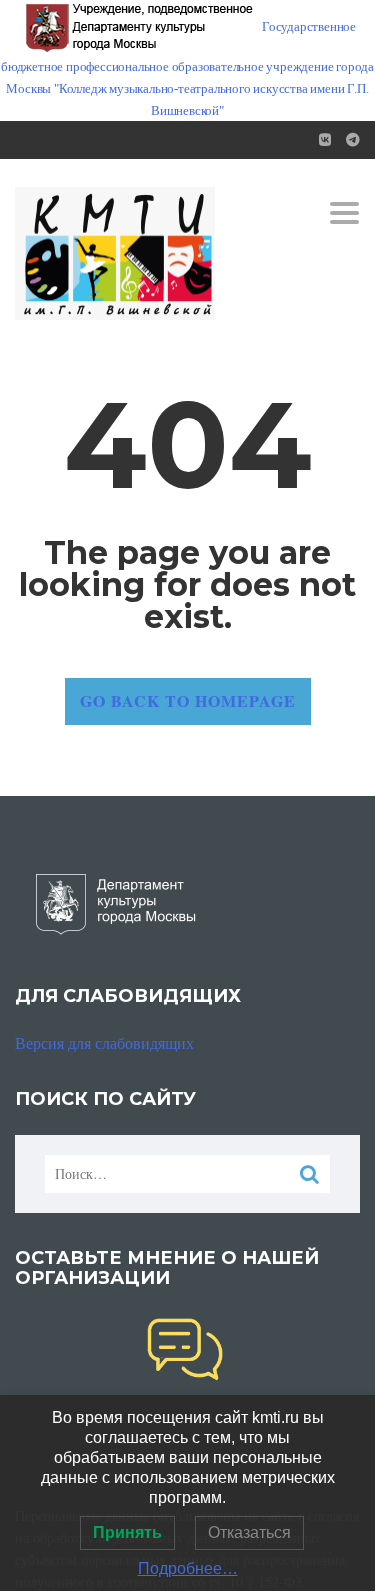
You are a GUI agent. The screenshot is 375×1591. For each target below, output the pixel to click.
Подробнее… (188, 1568)
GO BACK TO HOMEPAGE (188, 700)
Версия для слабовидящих (104, 1042)
